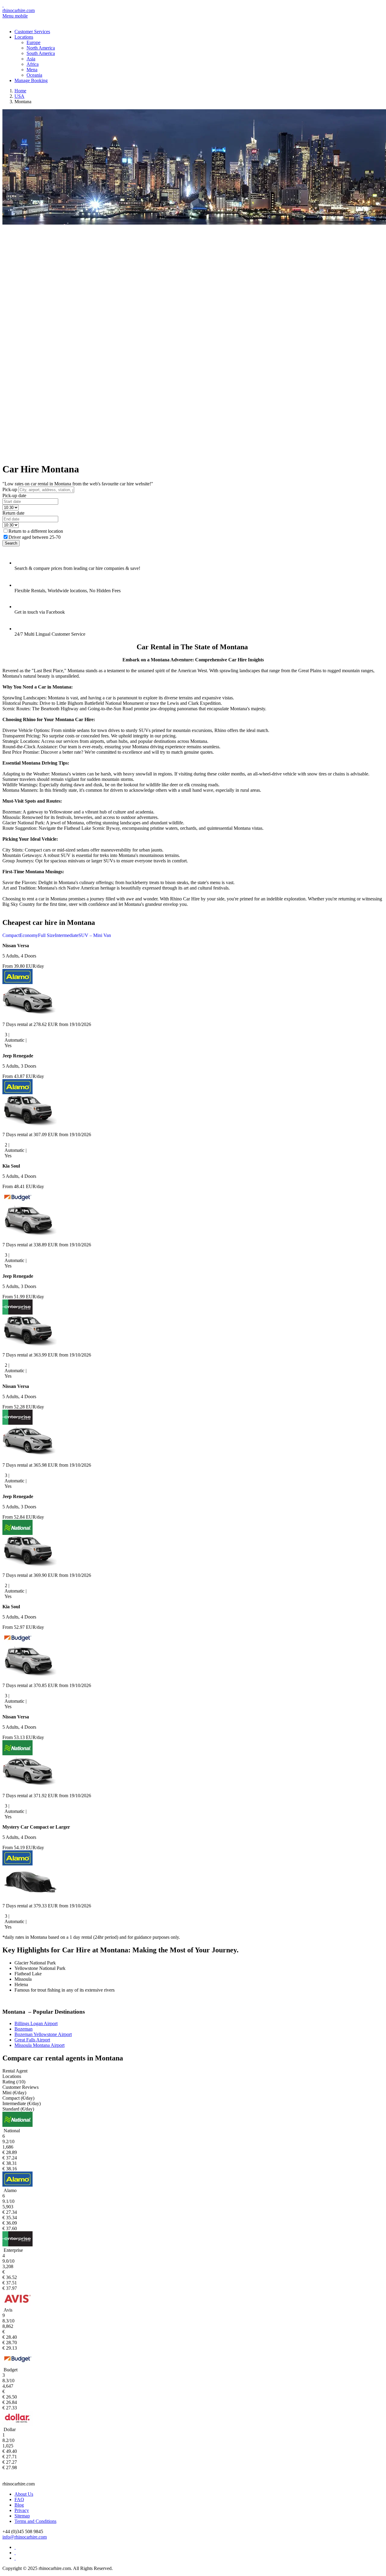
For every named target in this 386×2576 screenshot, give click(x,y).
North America (41, 48)
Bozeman (24, 2029)
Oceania (34, 75)
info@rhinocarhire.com (25, 2537)
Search (11, 543)
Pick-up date (14, 495)
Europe (33, 42)
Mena (32, 70)
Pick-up (10, 489)
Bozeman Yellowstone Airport (43, 2034)
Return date (13, 513)
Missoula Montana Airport (40, 2045)
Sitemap (22, 2516)
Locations (24, 37)
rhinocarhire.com (19, 10)
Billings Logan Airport (36, 2023)
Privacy (22, 2510)
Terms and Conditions (35, 2521)
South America (41, 53)
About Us (24, 2494)
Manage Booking (31, 80)
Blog (19, 2505)
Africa (33, 64)
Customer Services (32, 32)
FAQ (19, 2499)
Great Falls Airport (32, 2040)
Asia (31, 59)
